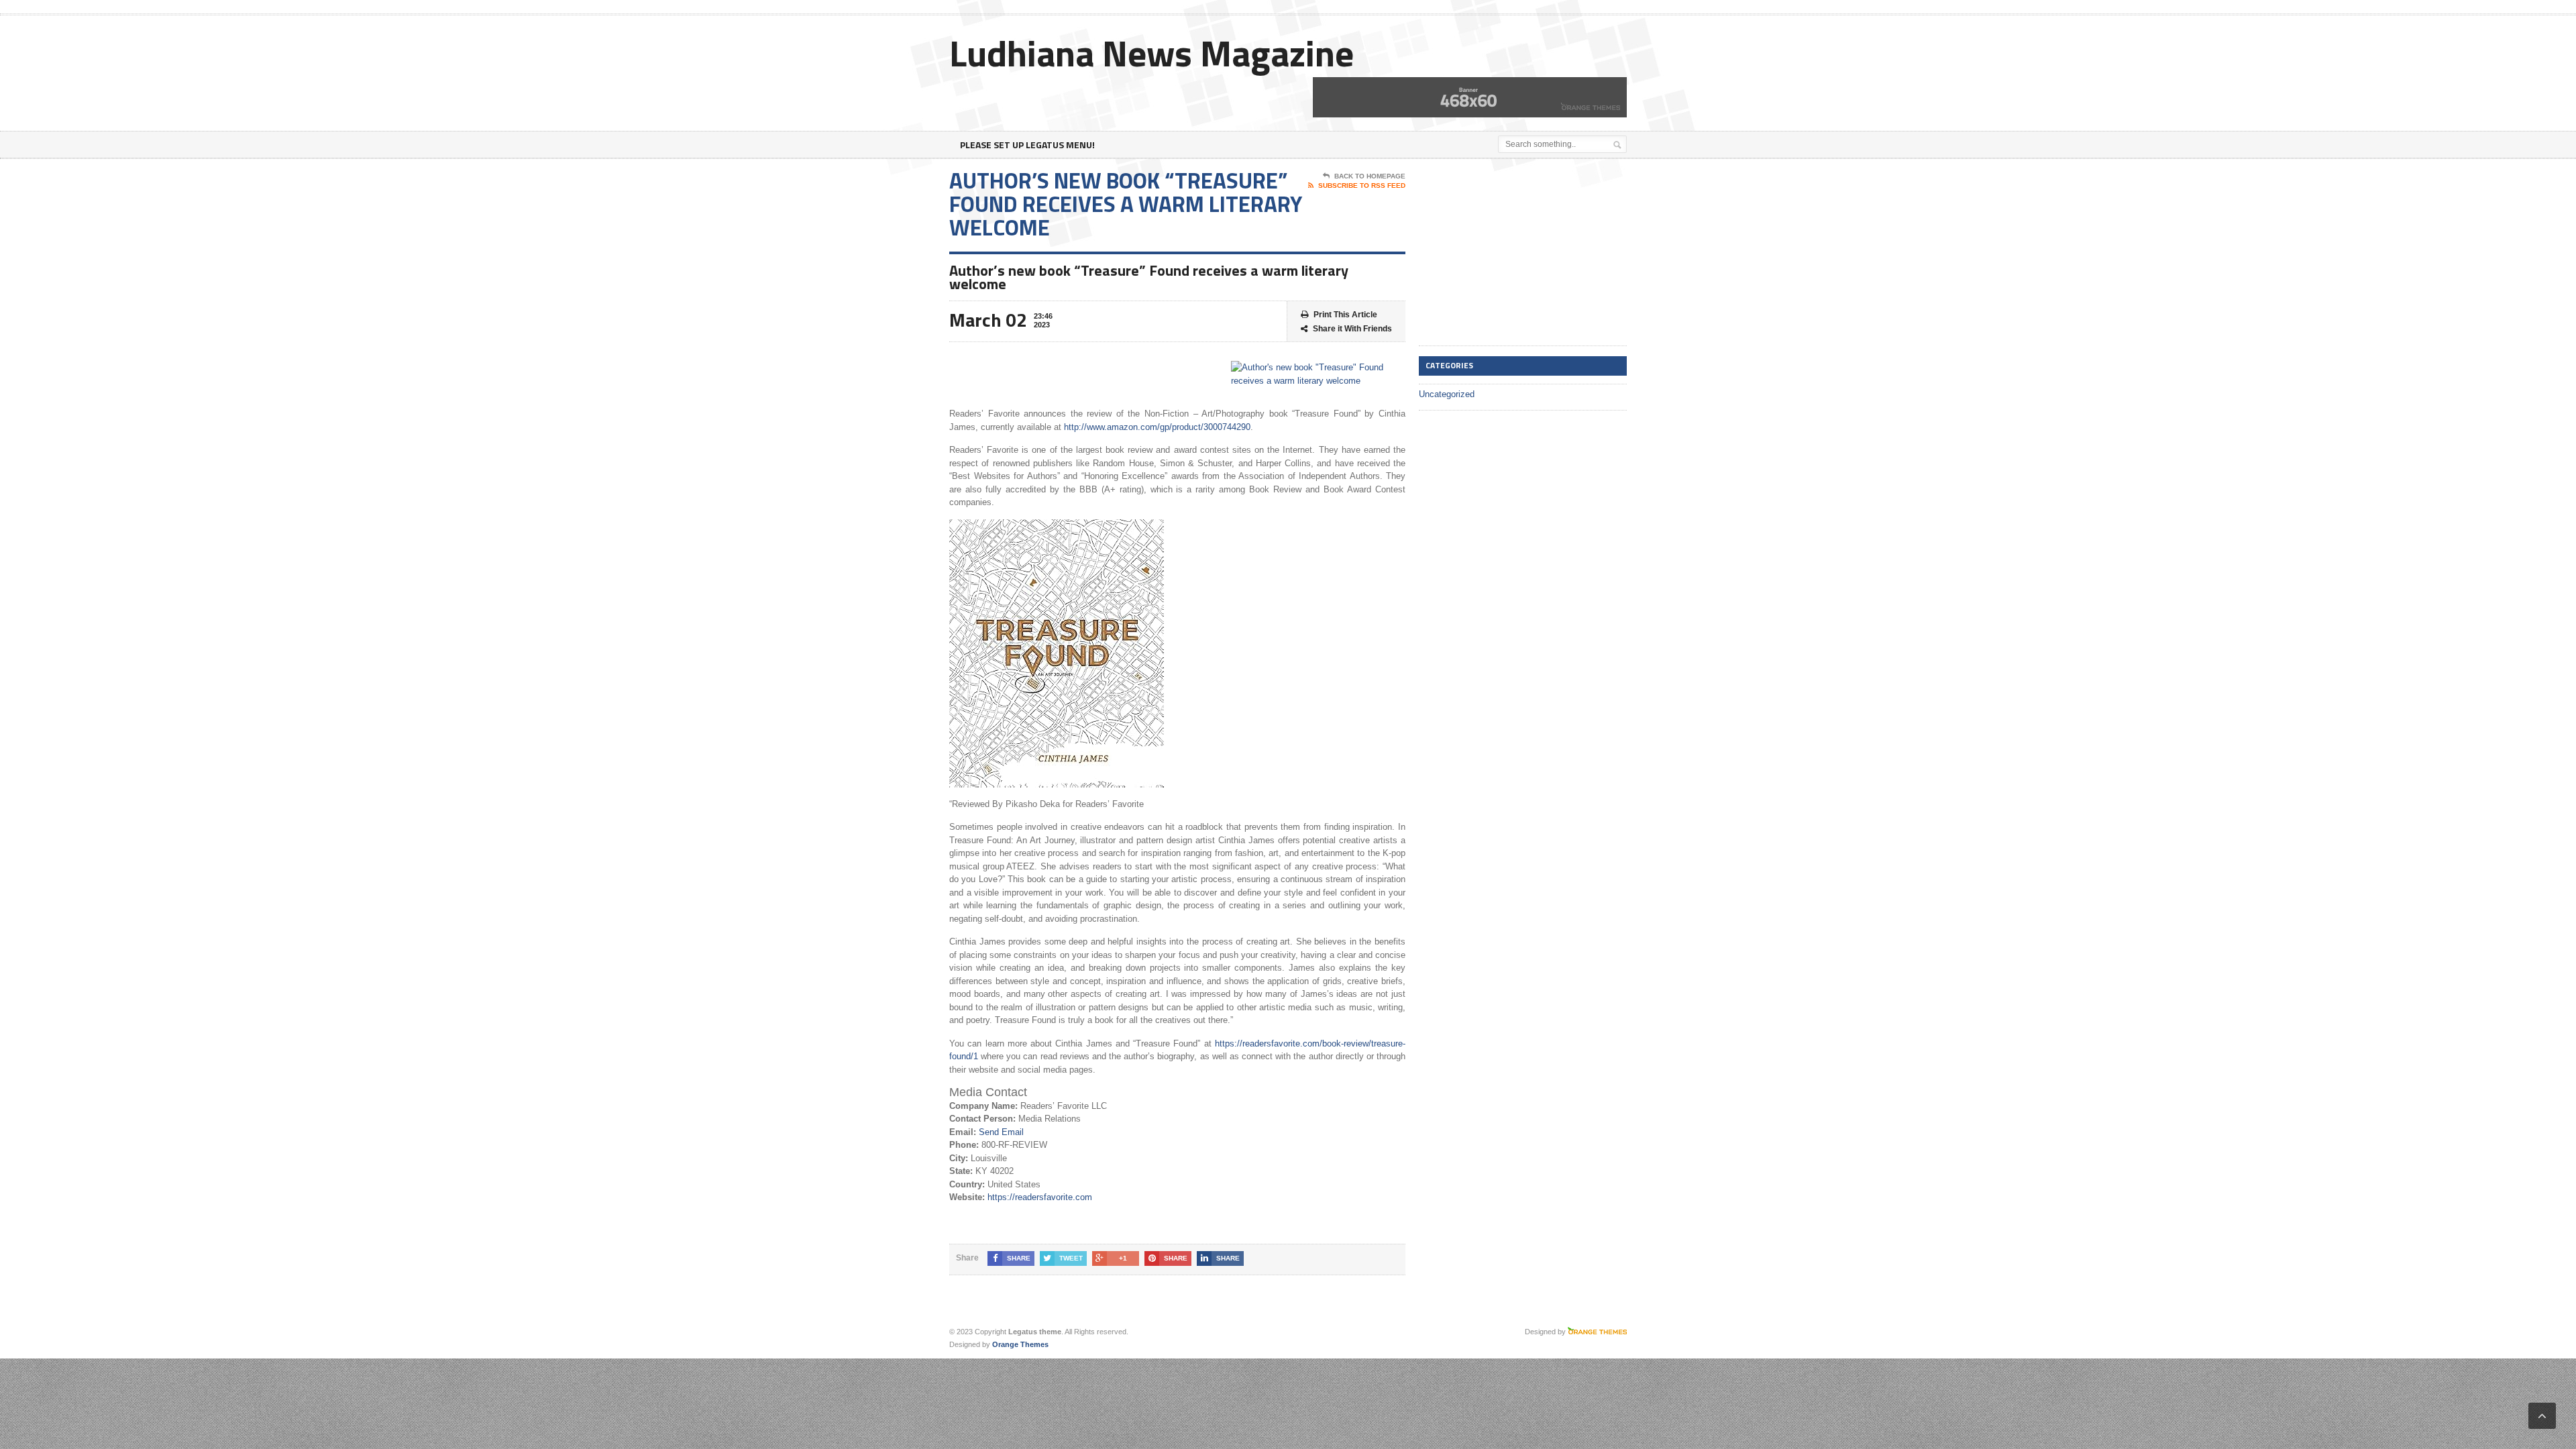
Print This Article (1345, 315)
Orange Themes (1020, 1344)
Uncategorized (1447, 394)
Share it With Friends (1352, 329)
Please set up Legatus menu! (1027, 145)
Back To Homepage (1370, 176)
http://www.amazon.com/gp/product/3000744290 (1157, 427)
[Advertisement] (1519, 253)
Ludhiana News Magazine (1151, 53)
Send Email (1001, 1132)
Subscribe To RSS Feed (1362, 185)
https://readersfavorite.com (1040, 1197)
